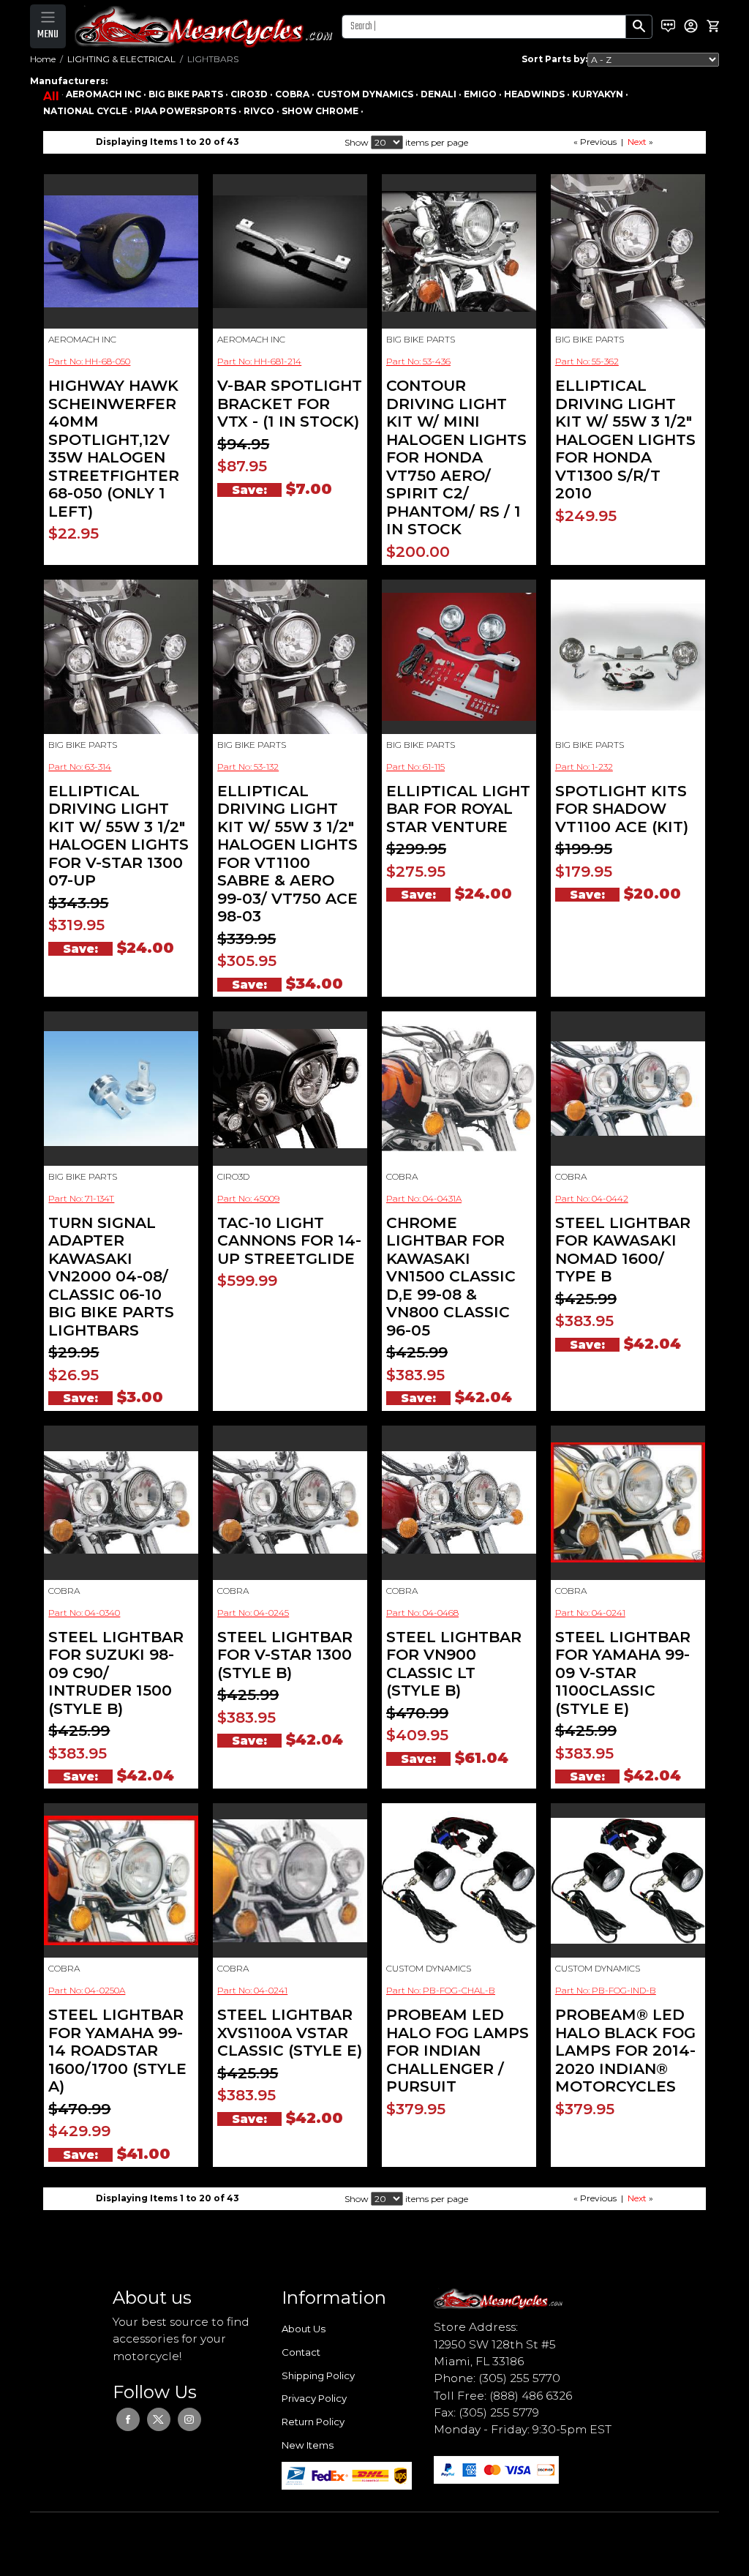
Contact (301, 2352)
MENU (48, 34)
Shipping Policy (318, 2375)
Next (637, 142)
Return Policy (313, 2422)
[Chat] (668, 26)
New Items (308, 2445)
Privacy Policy (314, 2398)
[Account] (691, 26)
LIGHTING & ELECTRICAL (121, 59)
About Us (304, 2329)
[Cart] (713, 26)
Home (43, 59)
